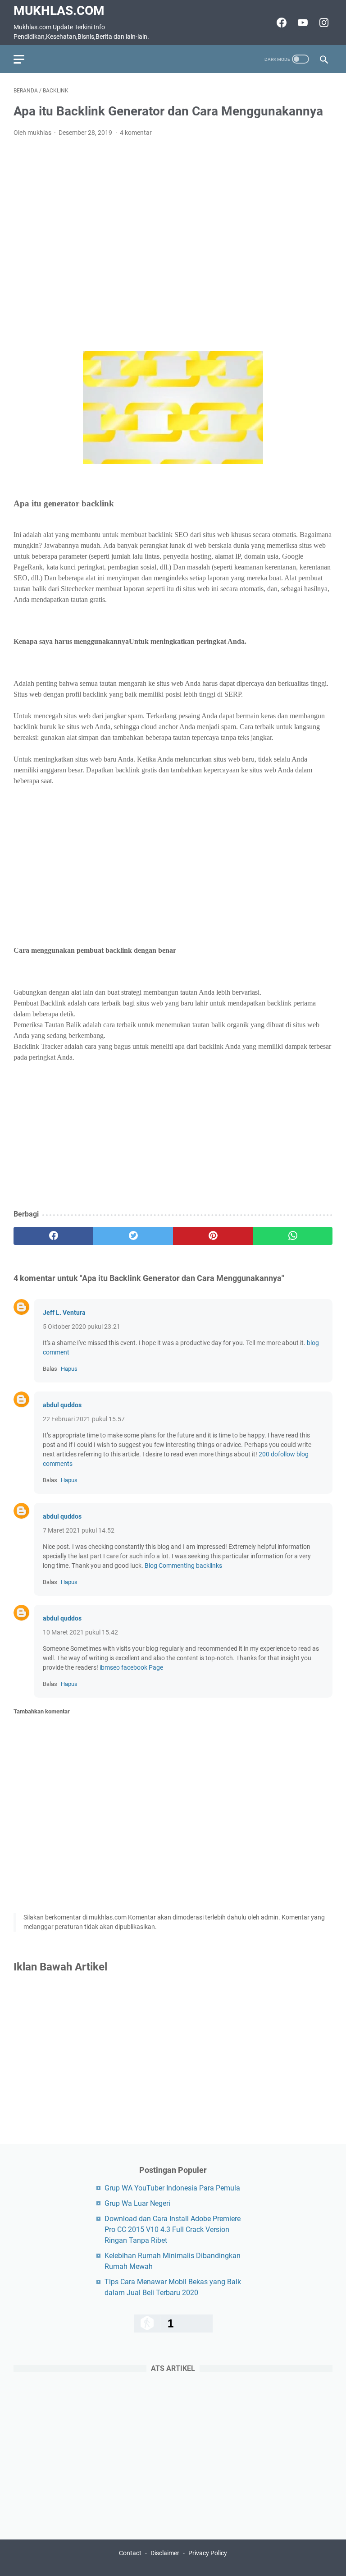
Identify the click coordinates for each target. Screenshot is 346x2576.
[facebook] (53, 1236)
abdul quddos (62, 1405)
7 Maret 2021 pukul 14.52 (79, 1530)
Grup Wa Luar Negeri (137, 2203)
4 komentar (136, 133)
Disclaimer (165, 2553)
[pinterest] (213, 1236)
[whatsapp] (293, 1236)
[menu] (24, 59)
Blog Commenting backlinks (183, 1566)
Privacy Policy (208, 2553)
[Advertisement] (173, 244)
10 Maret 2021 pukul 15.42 (80, 1632)
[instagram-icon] (323, 23)
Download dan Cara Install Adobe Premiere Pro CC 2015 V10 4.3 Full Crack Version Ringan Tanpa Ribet (173, 2229)
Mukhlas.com (59, 11)
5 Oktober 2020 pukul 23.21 (82, 1327)
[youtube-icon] (302, 23)
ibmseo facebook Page (131, 1667)
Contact (130, 2553)
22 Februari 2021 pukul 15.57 (84, 1419)
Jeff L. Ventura (64, 1313)
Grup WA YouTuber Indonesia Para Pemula (172, 2188)
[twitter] (133, 1236)
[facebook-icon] (280, 23)
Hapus (69, 1369)
